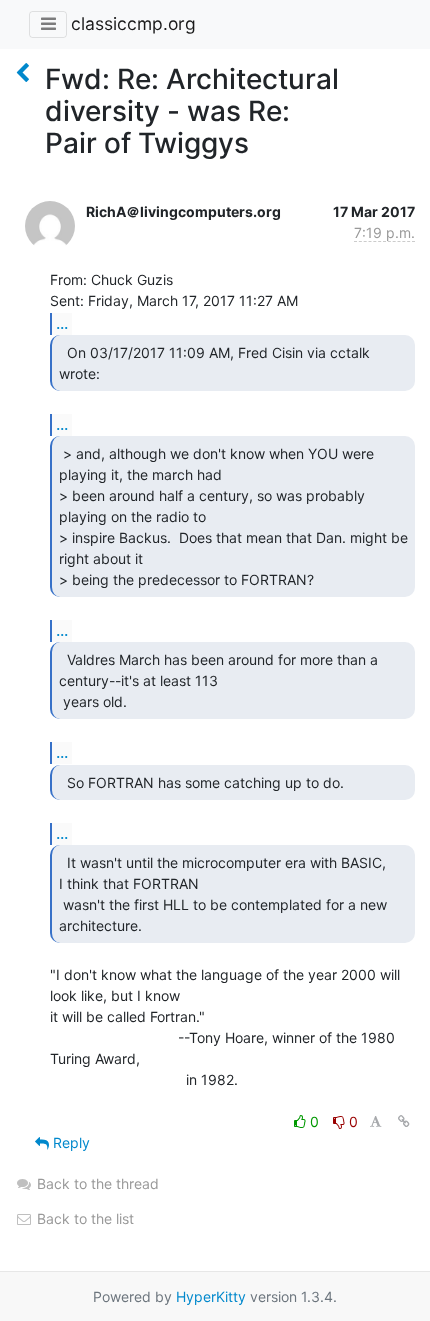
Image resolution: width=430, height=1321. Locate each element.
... (62, 323)
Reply (69, 1142)
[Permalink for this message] (404, 1121)
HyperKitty (211, 1296)
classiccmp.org (133, 23)
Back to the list (83, 1218)
